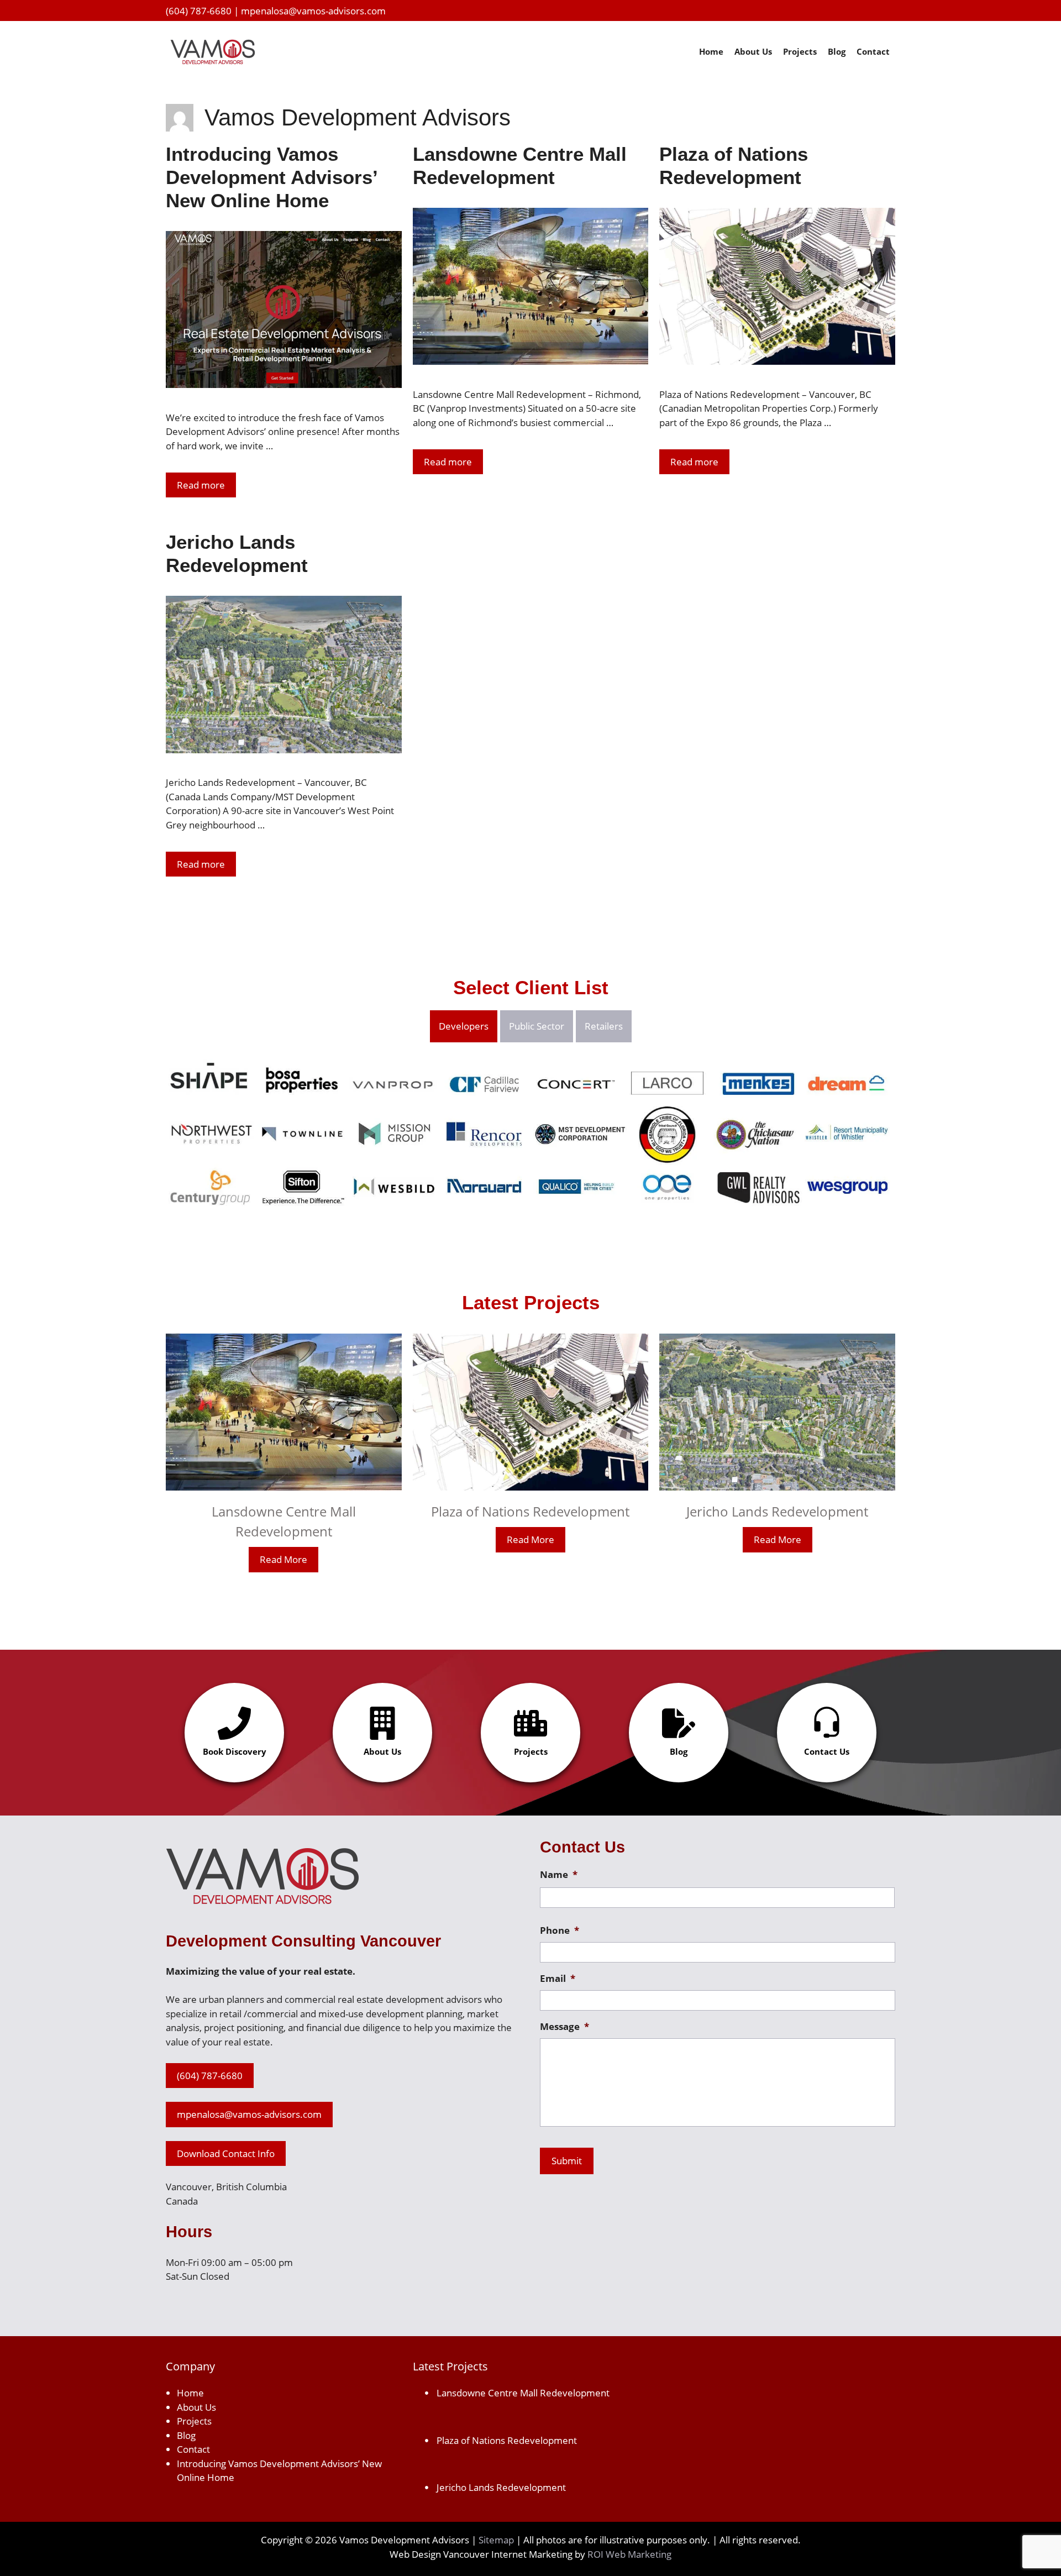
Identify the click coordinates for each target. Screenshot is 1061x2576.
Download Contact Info (226, 2153)
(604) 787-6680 (199, 11)
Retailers (604, 1026)
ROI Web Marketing (629, 2554)
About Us (753, 51)
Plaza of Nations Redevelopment (530, 1511)
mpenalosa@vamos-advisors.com (313, 11)
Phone (560, 1930)
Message (564, 2027)
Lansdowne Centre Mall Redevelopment (523, 2393)
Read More (283, 1559)
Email (558, 1979)
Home (711, 51)
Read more (201, 485)
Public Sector (537, 1026)
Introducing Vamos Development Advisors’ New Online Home (271, 177)
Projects (800, 51)
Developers (464, 1026)
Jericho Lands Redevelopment (777, 1511)
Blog (837, 51)
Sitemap (496, 2540)
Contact (873, 51)
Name (559, 1875)
